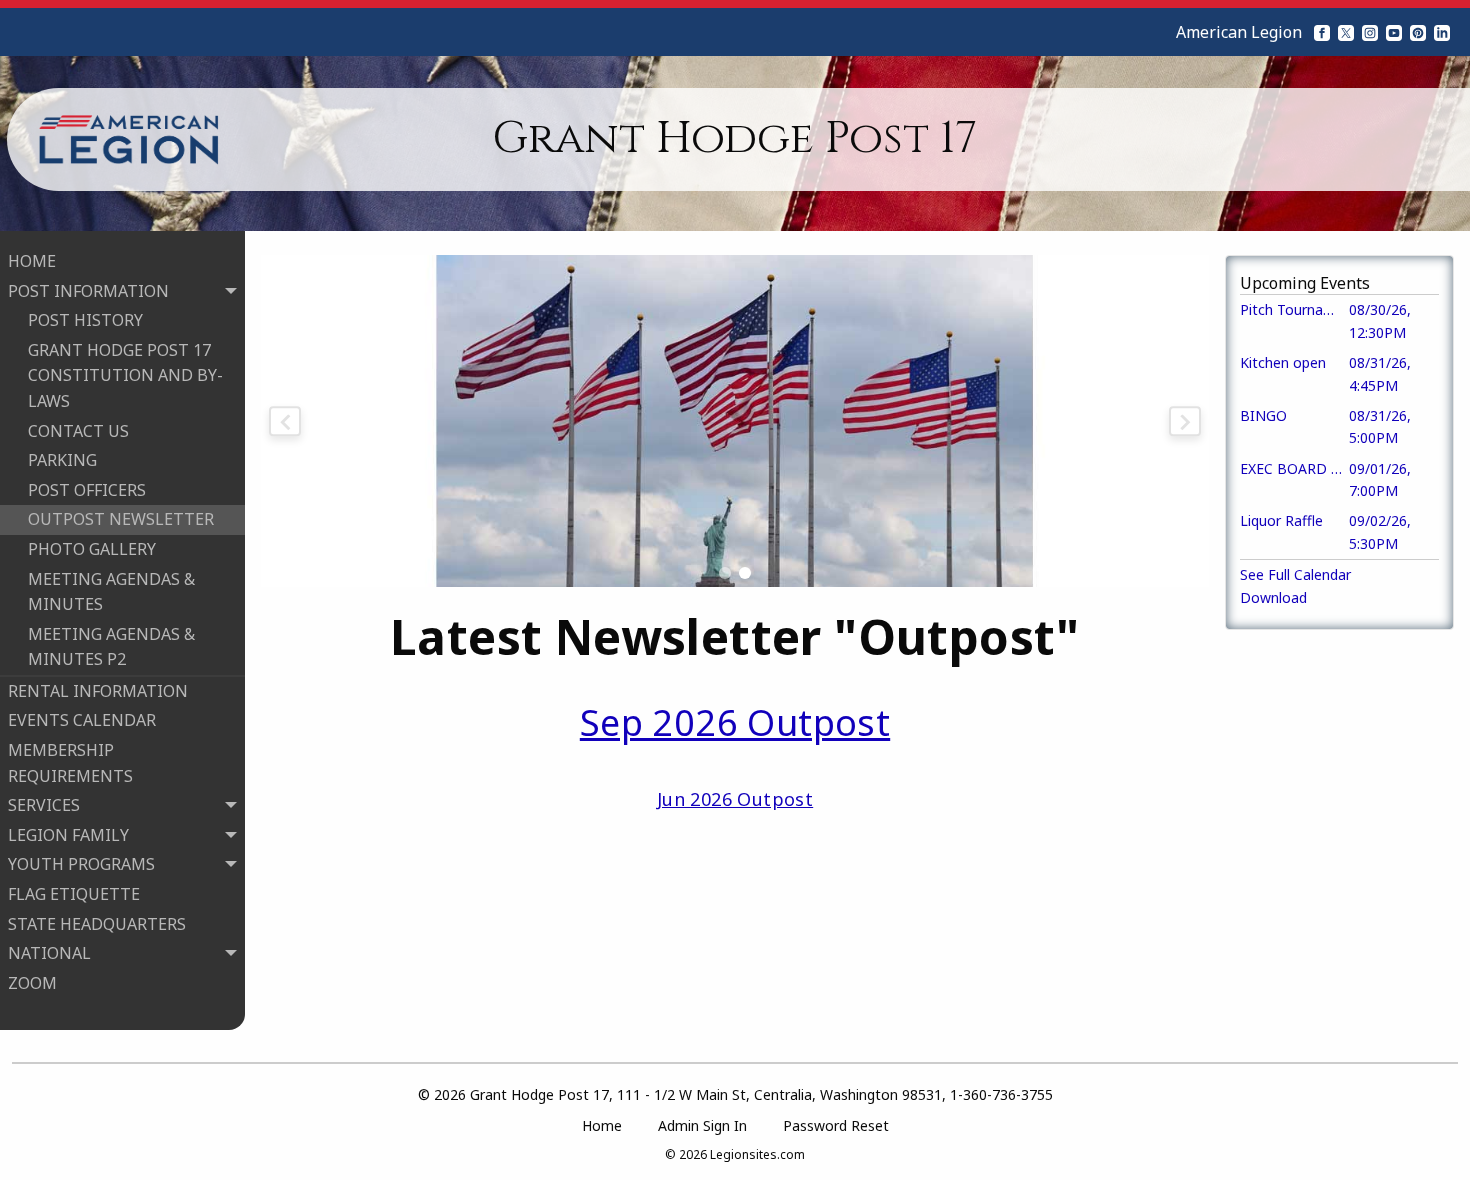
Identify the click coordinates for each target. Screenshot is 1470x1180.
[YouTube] (1394, 32)
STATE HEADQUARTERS (97, 924)
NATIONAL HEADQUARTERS (91, 1055)
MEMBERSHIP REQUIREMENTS (70, 763)
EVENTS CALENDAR (82, 720)
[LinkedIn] (1442, 32)
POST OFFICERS (87, 490)
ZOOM (32, 983)
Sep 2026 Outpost (735, 722)
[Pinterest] (1418, 32)
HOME (32, 261)
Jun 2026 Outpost (735, 799)
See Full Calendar (1295, 574)
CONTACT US (78, 431)
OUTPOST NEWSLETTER (121, 519)
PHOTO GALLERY (92, 549)
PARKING (62, 460)
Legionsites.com (757, 1154)
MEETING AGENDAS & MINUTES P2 (111, 647)
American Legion (1239, 32)
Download (1273, 597)
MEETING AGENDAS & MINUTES (111, 592)
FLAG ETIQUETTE (74, 894)
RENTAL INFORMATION (98, 691)
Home (602, 1125)
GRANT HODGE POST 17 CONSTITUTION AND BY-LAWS (125, 375)
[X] (1346, 32)
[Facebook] (1322, 32)
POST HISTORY (85, 320)
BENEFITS (66, 1012)
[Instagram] (1370, 32)
